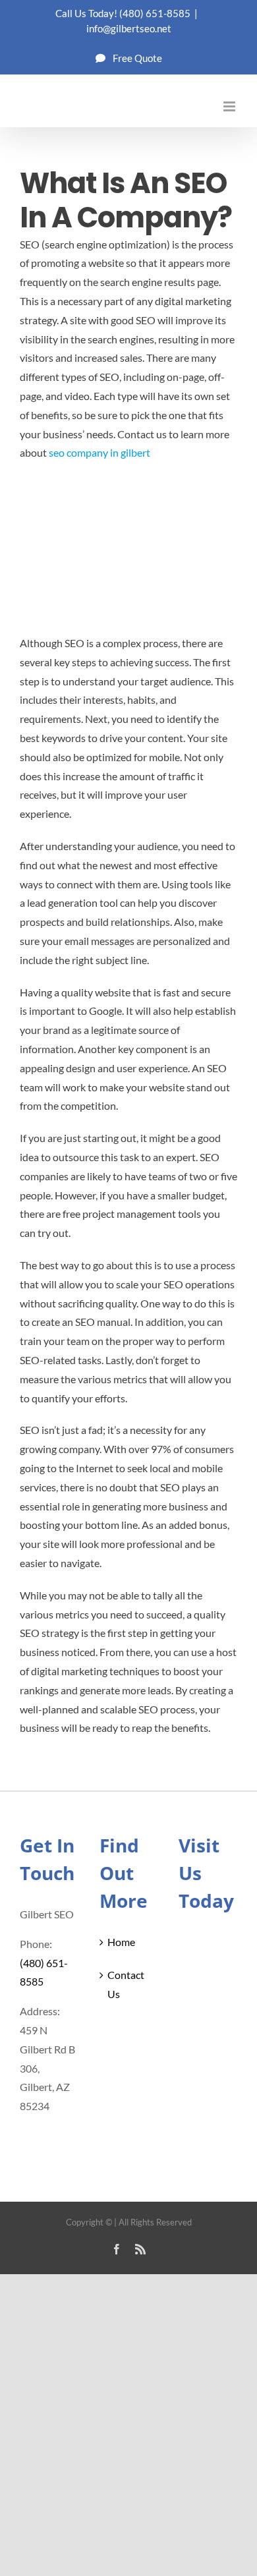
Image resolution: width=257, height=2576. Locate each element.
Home (121, 1942)
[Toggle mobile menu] (230, 106)
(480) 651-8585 (155, 13)
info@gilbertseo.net (129, 28)
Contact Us (126, 1984)
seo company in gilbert (100, 452)
